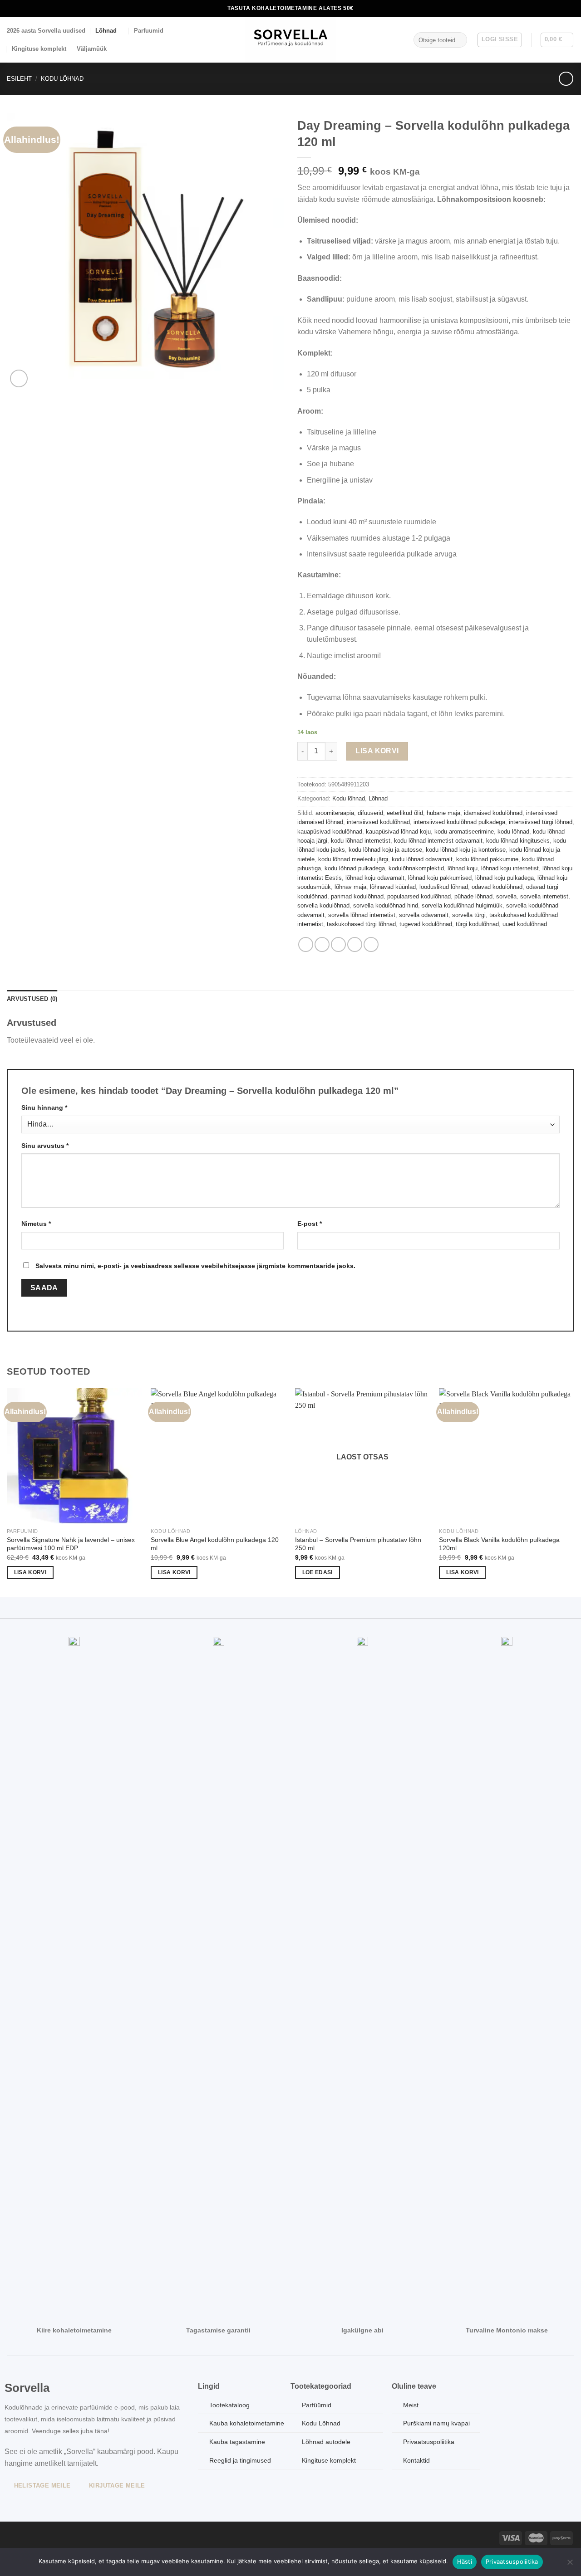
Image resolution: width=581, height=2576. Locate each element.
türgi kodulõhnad (477, 924)
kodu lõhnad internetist (361, 841)
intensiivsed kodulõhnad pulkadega (459, 822)
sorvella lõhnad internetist (362, 915)
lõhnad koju (463, 868)
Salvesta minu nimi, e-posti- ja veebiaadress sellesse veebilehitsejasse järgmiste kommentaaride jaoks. (195, 1266)
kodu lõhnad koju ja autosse (385, 850)
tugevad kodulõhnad (426, 924)
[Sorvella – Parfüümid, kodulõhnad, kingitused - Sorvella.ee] (290, 40)
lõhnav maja (350, 887)
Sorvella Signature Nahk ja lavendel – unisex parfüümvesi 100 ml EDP (71, 1544)
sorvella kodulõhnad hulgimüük (462, 905)
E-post (310, 1224)
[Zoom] (19, 378)
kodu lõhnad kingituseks (518, 841)
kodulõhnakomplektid (416, 868)
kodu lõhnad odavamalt (422, 859)
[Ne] (570, 2565)
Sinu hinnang (44, 1107)
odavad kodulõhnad (497, 887)
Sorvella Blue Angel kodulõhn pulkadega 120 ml (215, 1544)
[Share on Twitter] (322, 944)
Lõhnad (106, 31)
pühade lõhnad (473, 896)
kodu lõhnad (513, 832)
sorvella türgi (469, 915)
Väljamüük (92, 49)
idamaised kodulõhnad (493, 813)
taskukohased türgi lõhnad (361, 924)
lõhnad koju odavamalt (375, 878)
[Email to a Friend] (338, 944)
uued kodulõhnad (525, 924)
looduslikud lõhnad (444, 887)
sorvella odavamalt (424, 915)
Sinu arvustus (45, 1146)
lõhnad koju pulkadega (505, 878)
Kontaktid (416, 2460)
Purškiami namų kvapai (436, 2423)
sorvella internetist (544, 896)
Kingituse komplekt (39, 49)
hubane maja (443, 813)
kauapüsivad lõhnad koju (398, 832)
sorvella (506, 896)
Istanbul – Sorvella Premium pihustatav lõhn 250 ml (358, 1544)
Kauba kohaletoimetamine (247, 2423)
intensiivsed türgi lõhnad (541, 822)
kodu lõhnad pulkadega (355, 868)
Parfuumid (149, 31)
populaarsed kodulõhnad (419, 896)
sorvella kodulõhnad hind (386, 905)
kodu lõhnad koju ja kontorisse (466, 850)
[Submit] (458, 40)
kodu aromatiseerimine (464, 832)
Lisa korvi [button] (30, 1572)
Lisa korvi (377, 751)
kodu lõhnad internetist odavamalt (438, 841)
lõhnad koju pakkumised (440, 878)
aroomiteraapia (335, 813)
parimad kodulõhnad (357, 896)
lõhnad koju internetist (510, 868)
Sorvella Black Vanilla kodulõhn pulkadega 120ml (499, 1544)
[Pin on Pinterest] (355, 944)
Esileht (19, 79)
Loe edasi (318, 1572)
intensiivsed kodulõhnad (378, 822)
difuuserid (370, 813)
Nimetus (36, 1224)
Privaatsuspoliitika (512, 2561)
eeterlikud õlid (405, 813)
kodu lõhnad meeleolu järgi (353, 859)
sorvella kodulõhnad (323, 905)
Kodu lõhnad (62, 79)
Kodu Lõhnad (321, 2423)
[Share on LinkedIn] (371, 944)
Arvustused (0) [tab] (32, 999)
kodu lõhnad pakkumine (487, 859)
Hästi (465, 2561)
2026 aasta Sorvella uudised (46, 31)
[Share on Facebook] (306, 944)
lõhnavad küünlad (393, 887)
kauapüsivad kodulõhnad (330, 832)
